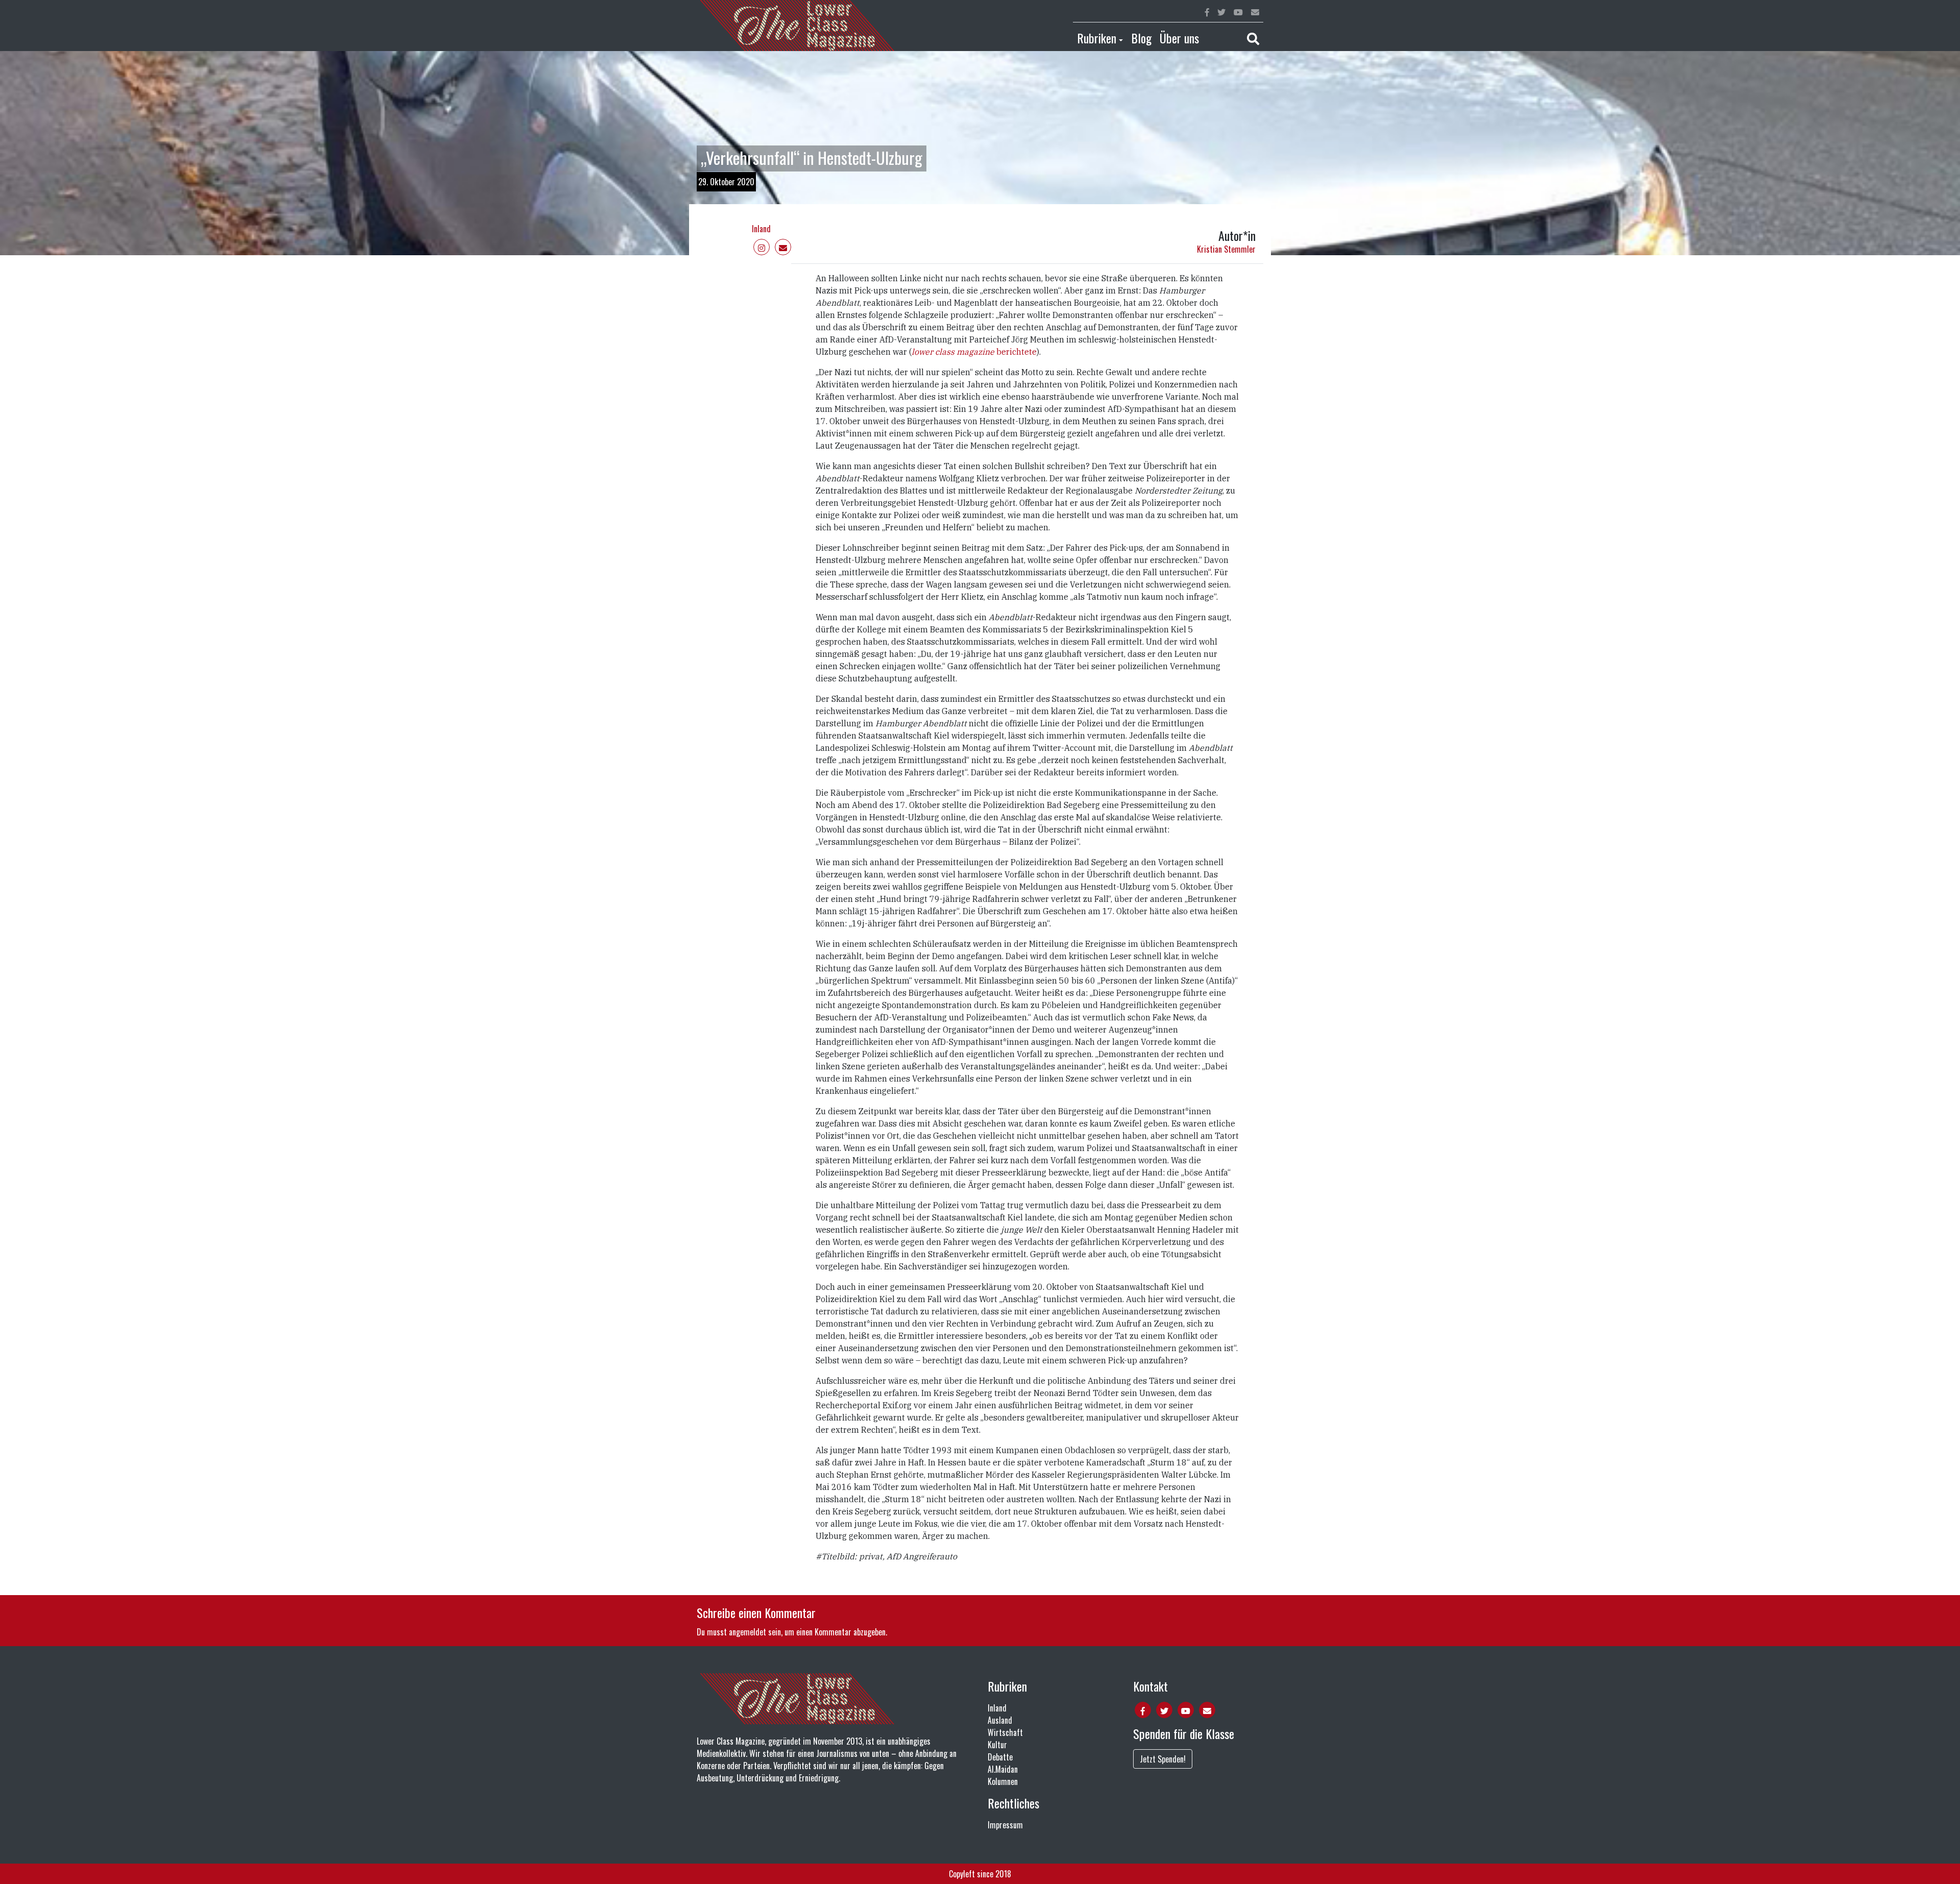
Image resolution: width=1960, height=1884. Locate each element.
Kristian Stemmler (1226, 249)
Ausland (1000, 1720)
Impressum (1005, 1825)
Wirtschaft (1005, 1732)
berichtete (1015, 352)
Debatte (1000, 1757)
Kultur (997, 1745)
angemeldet (748, 1632)
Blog (1141, 38)
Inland (761, 229)
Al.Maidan (1003, 1769)
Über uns (1179, 38)
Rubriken (1097, 38)
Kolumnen (1003, 1781)
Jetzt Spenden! (1163, 1759)
